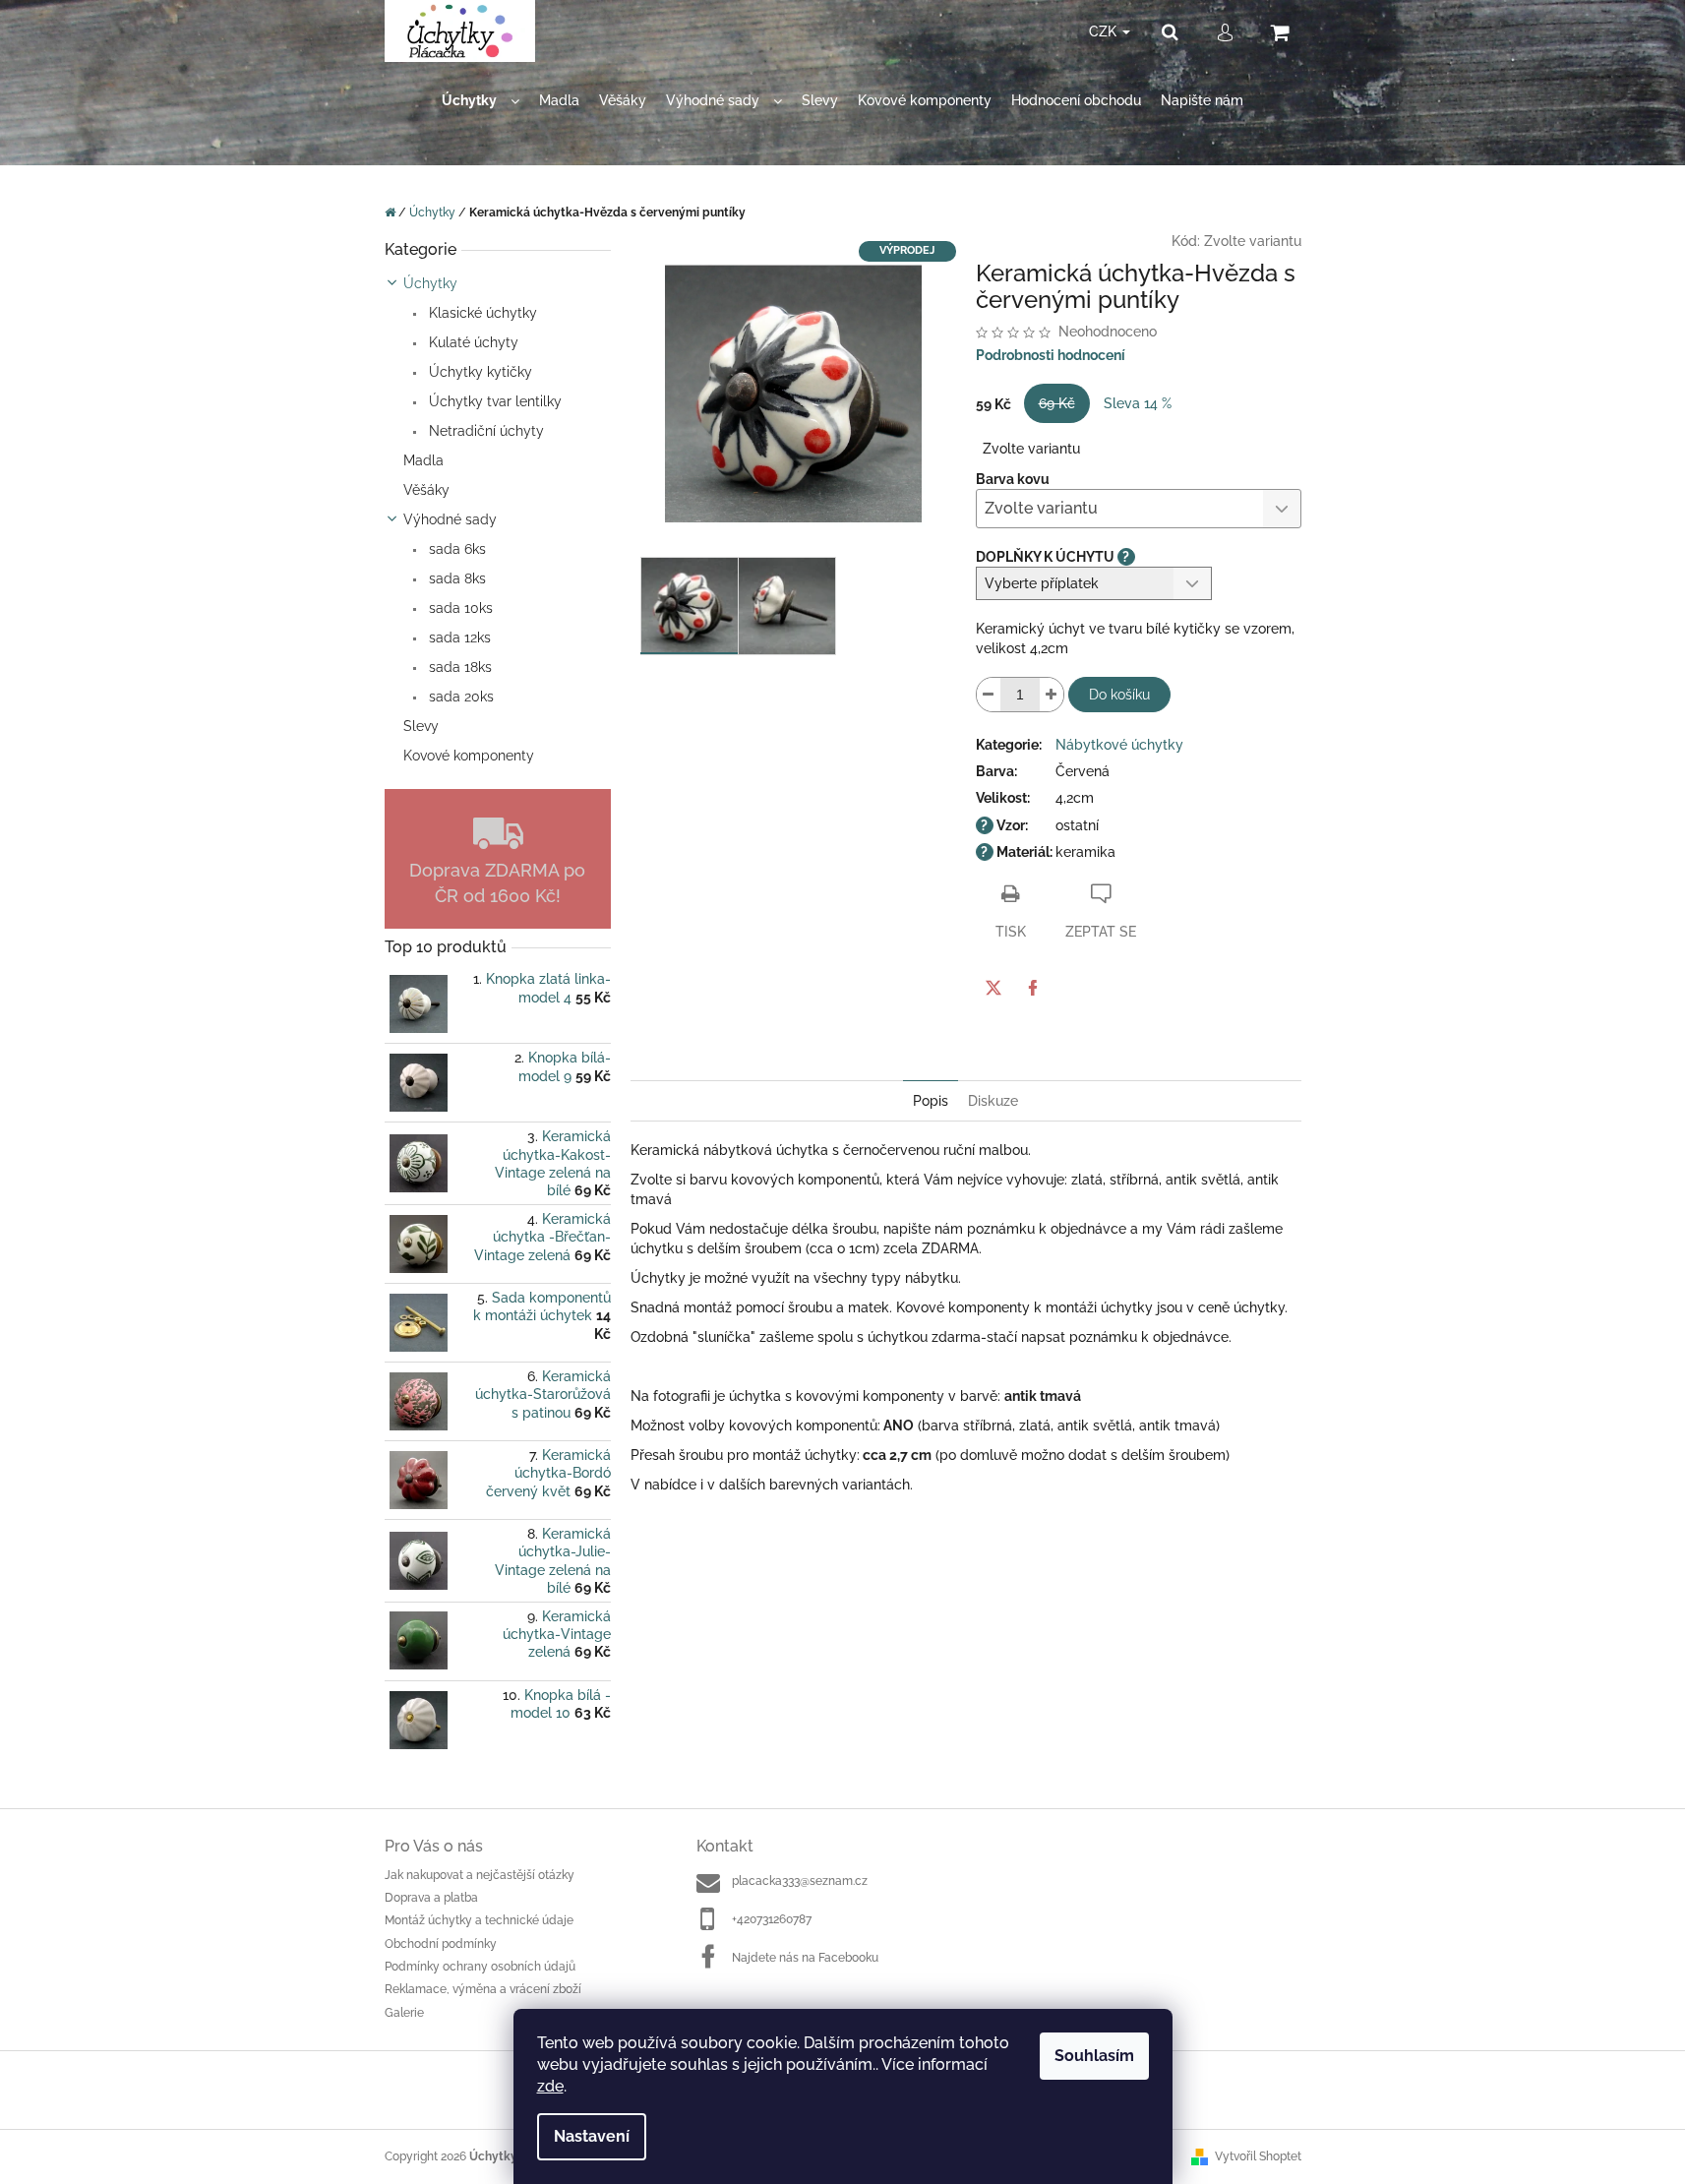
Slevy (421, 726)
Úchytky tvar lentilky (493, 401)
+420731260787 (772, 1919)
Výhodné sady (450, 519)
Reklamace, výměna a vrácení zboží (483, 1989)
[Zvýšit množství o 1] (1052, 695)
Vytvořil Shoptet (1258, 2156)
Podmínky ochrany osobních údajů (480, 1967)
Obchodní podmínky (441, 1944)
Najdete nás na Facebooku (805, 1958)
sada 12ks (458, 637)
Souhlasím (1094, 2056)
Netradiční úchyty (484, 431)
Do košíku (1119, 695)
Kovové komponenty (469, 756)
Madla (423, 460)
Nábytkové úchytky (1119, 745)
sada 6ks (455, 549)
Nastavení (592, 2136)
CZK (1105, 31)
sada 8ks (455, 578)
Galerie (404, 2013)
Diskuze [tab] (993, 1101)
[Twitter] (993, 988)
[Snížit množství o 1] (989, 695)
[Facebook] (1033, 988)
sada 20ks (459, 697)
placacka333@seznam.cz (800, 1881)
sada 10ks (459, 608)
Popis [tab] (931, 1101)
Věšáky (426, 490)
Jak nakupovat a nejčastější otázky (480, 1875)
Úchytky (430, 283)
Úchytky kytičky (479, 372)
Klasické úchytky (481, 313)
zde (550, 2086)
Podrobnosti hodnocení (1051, 355)
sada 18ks (458, 667)
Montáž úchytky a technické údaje (479, 1920)
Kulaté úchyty (472, 342)
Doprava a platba (431, 1898)
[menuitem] (481, 101)
